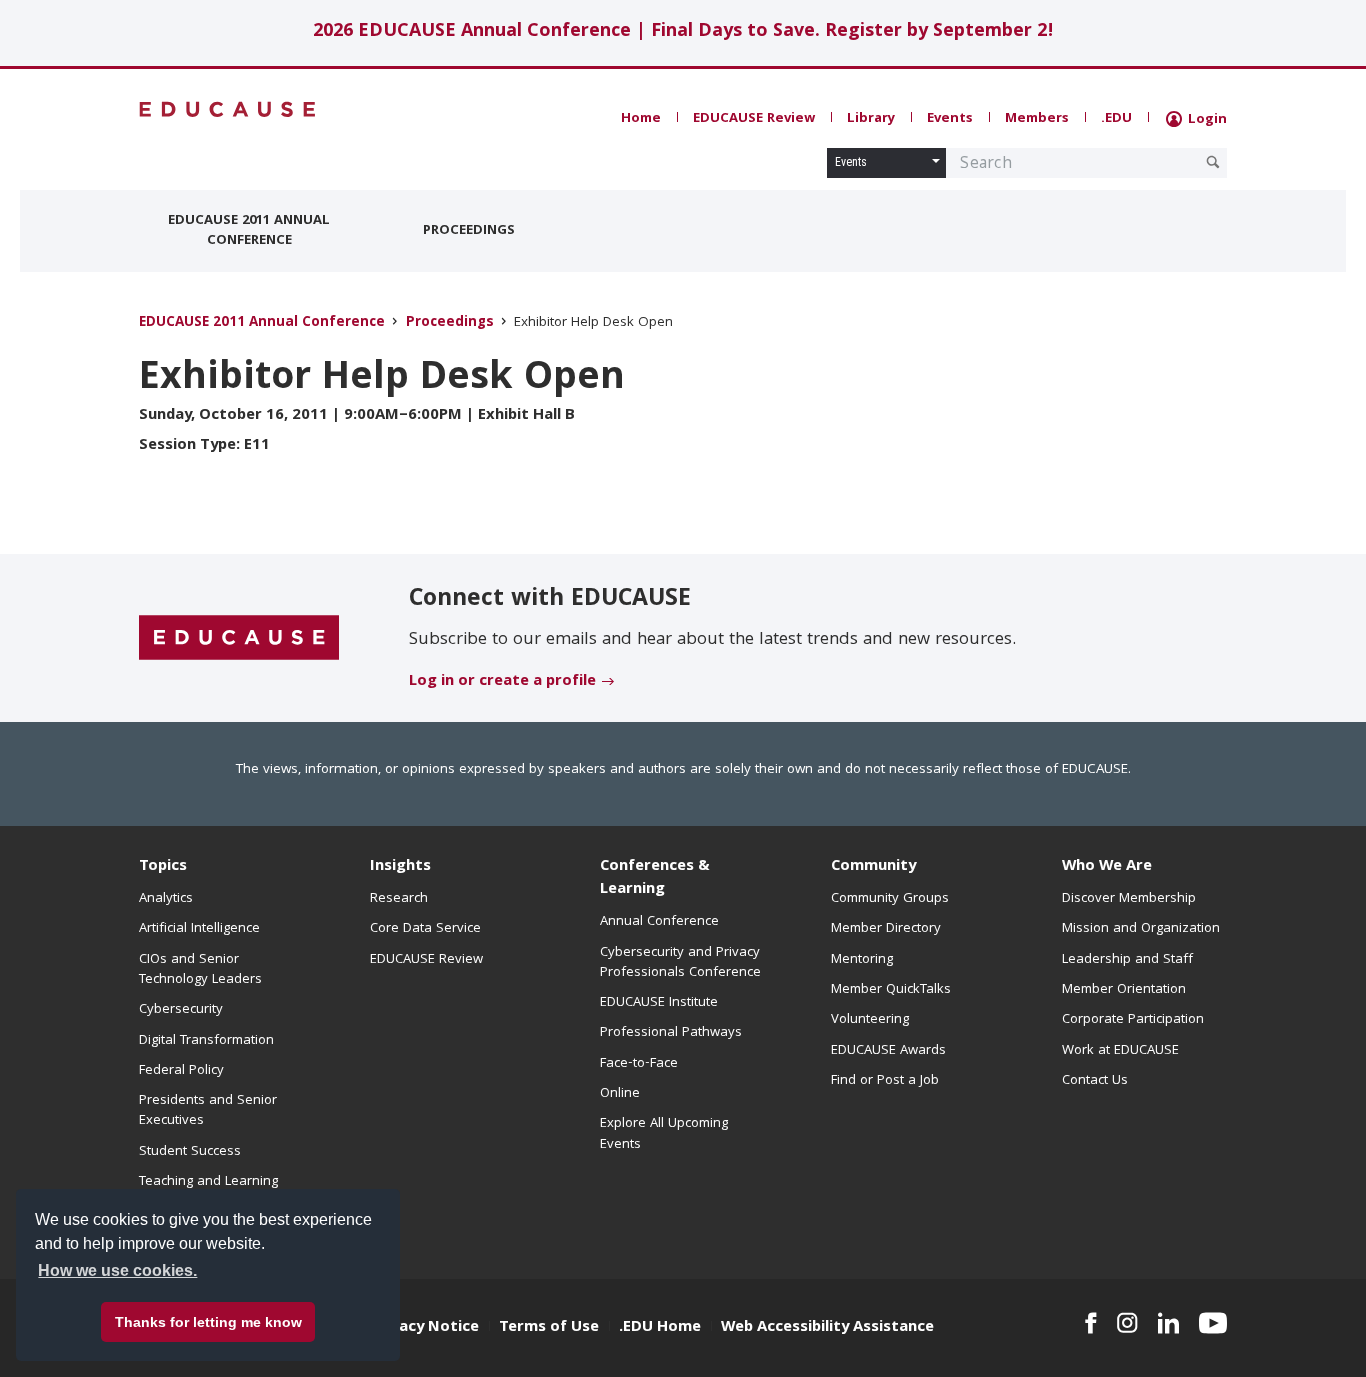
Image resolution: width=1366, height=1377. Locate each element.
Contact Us (1095, 1081)
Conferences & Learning (655, 878)
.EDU (1116, 119)
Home (641, 119)
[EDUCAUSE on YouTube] (1213, 1323)
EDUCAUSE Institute (659, 1003)
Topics (163, 867)
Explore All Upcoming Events (664, 1134)
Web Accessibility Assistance (827, 1328)
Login (1205, 120)
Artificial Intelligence (199, 929)
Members (1037, 119)
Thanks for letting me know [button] (208, 1322)
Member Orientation (1124, 990)
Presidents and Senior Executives (208, 1111)
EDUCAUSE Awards (888, 1051)
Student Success (190, 1152)
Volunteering (870, 1020)
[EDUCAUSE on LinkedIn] (1169, 1323)
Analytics (166, 899)
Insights (400, 867)
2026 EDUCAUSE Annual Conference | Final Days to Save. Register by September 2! (683, 32)
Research (399, 899)
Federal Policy (181, 1071)
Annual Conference (659, 922)
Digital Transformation (206, 1041)
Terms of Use (549, 1328)
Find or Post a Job (885, 1081)
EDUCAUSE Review (754, 119)
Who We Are (1107, 867)
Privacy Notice (425, 1328)
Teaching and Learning (208, 1182)
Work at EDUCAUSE (1120, 1051)
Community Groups (890, 899)
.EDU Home (660, 1328)
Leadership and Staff (1127, 960)
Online (620, 1094)
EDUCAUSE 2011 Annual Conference (249, 231)
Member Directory (886, 929)
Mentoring (862, 960)
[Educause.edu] (239, 639)
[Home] (228, 109)
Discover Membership (1129, 899)
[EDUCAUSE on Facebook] (1090, 1323)
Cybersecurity (181, 1010)
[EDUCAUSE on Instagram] (1127, 1323)
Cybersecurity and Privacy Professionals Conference (680, 963)
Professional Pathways (671, 1033)
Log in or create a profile (502, 682)
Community (873, 867)
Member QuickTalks (891, 990)
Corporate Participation (1133, 1020)
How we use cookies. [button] (117, 1270)
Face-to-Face (639, 1064)
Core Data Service (425, 929)
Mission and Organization (1141, 929)
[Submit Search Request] (1213, 162)
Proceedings (469, 231)
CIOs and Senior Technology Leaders (200, 970)
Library (871, 119)
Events (950, 119)
